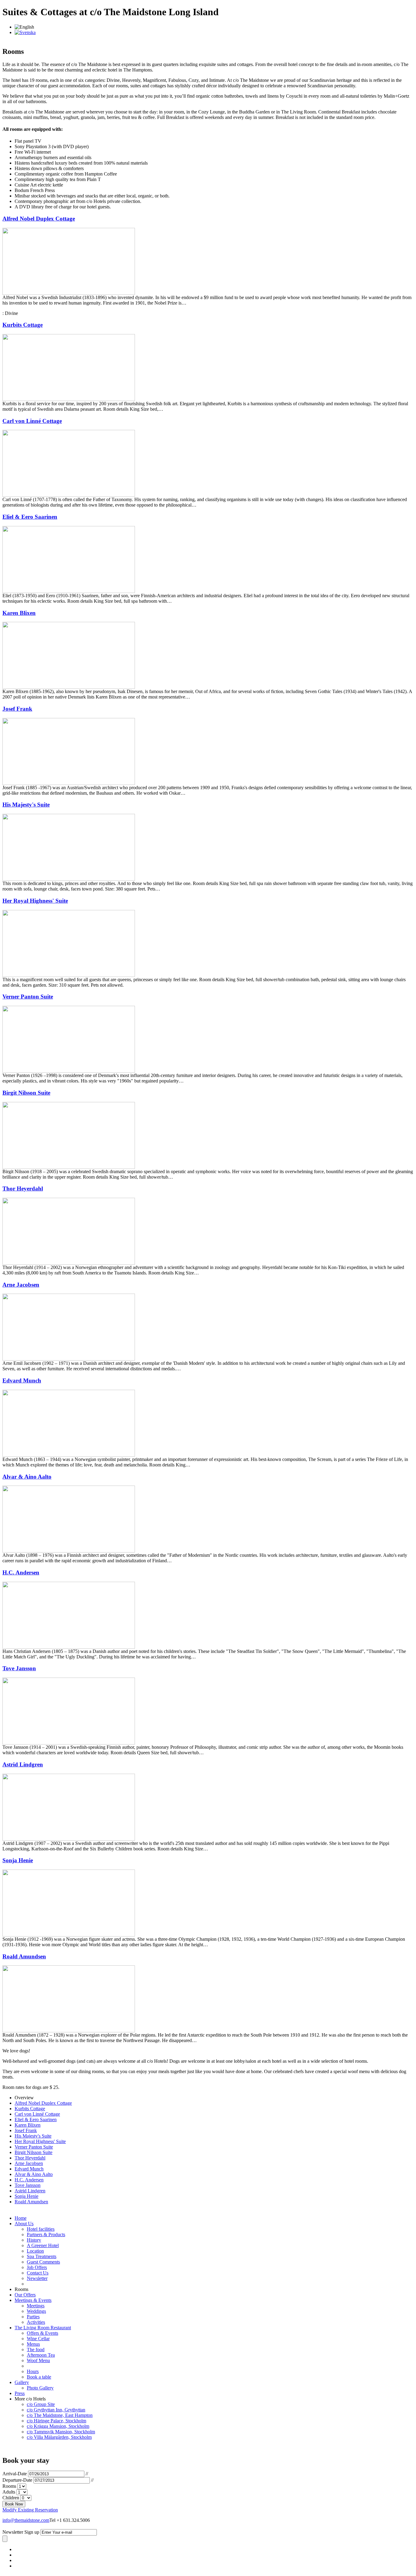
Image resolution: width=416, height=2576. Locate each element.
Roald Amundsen (24, 1956)
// (87, 2474)
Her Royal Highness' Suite (35, 901)
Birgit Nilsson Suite (26, 1093)
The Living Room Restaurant (43, 2328)
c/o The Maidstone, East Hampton (60, 2415)
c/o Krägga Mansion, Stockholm (58, 2426)
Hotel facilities (41, 2229)
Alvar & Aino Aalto (27, 1477)
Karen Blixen (19, 613)
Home (21, 2218)
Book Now (14, 2504)
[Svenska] (25, 32)
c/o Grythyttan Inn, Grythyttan (56, 2410)
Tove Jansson (19, 1668)
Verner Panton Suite (28, 997)
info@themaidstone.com (26, 2520)
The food (36, 2349)
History (34, 2240)
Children (11, 2498)
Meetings (36, 2306)
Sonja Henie (18, 1860)
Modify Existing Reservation (30, 2510)
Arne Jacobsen (21, 1285)
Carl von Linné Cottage (32, 421)
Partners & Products (46, 2234)
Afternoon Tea (41, 2355)
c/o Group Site (41, 2404)
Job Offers (37, 2267)
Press (20, 2393)
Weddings (36, 2311)
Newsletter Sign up (21, 2532)
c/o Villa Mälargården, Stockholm (59, 2437)
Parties (33, 2317)
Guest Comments (43, 2262)
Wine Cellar (38, 2339)
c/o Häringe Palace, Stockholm (56, 2421)
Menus (33, 2344)
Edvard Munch (22, 1380)
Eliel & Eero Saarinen (30, 517)
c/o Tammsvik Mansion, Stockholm (61, 2432)
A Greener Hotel (43, 2245)
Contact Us (38, 2273)
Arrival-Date (15, 2474)
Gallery (22, 2382)
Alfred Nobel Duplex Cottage (39, 219)
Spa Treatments (42, 2256)
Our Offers (25, 2295)
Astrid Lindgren (23, 1764)
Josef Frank (17, 709)
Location (35, 2251)
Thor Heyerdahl (23, 1189)
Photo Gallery (40, 2388)
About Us (24, 2224)
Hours (33, 2371)
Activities (36, 2322)
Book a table (39, 2377)
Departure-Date (17, 2480)
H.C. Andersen (21, 1572)
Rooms (9, 2486)
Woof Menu (38, 2360)
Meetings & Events (33, 2300)
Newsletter (37, 2278)
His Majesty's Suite (26, 805)
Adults (9, 2492)
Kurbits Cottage (23, 325)
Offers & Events (42, 2333)
